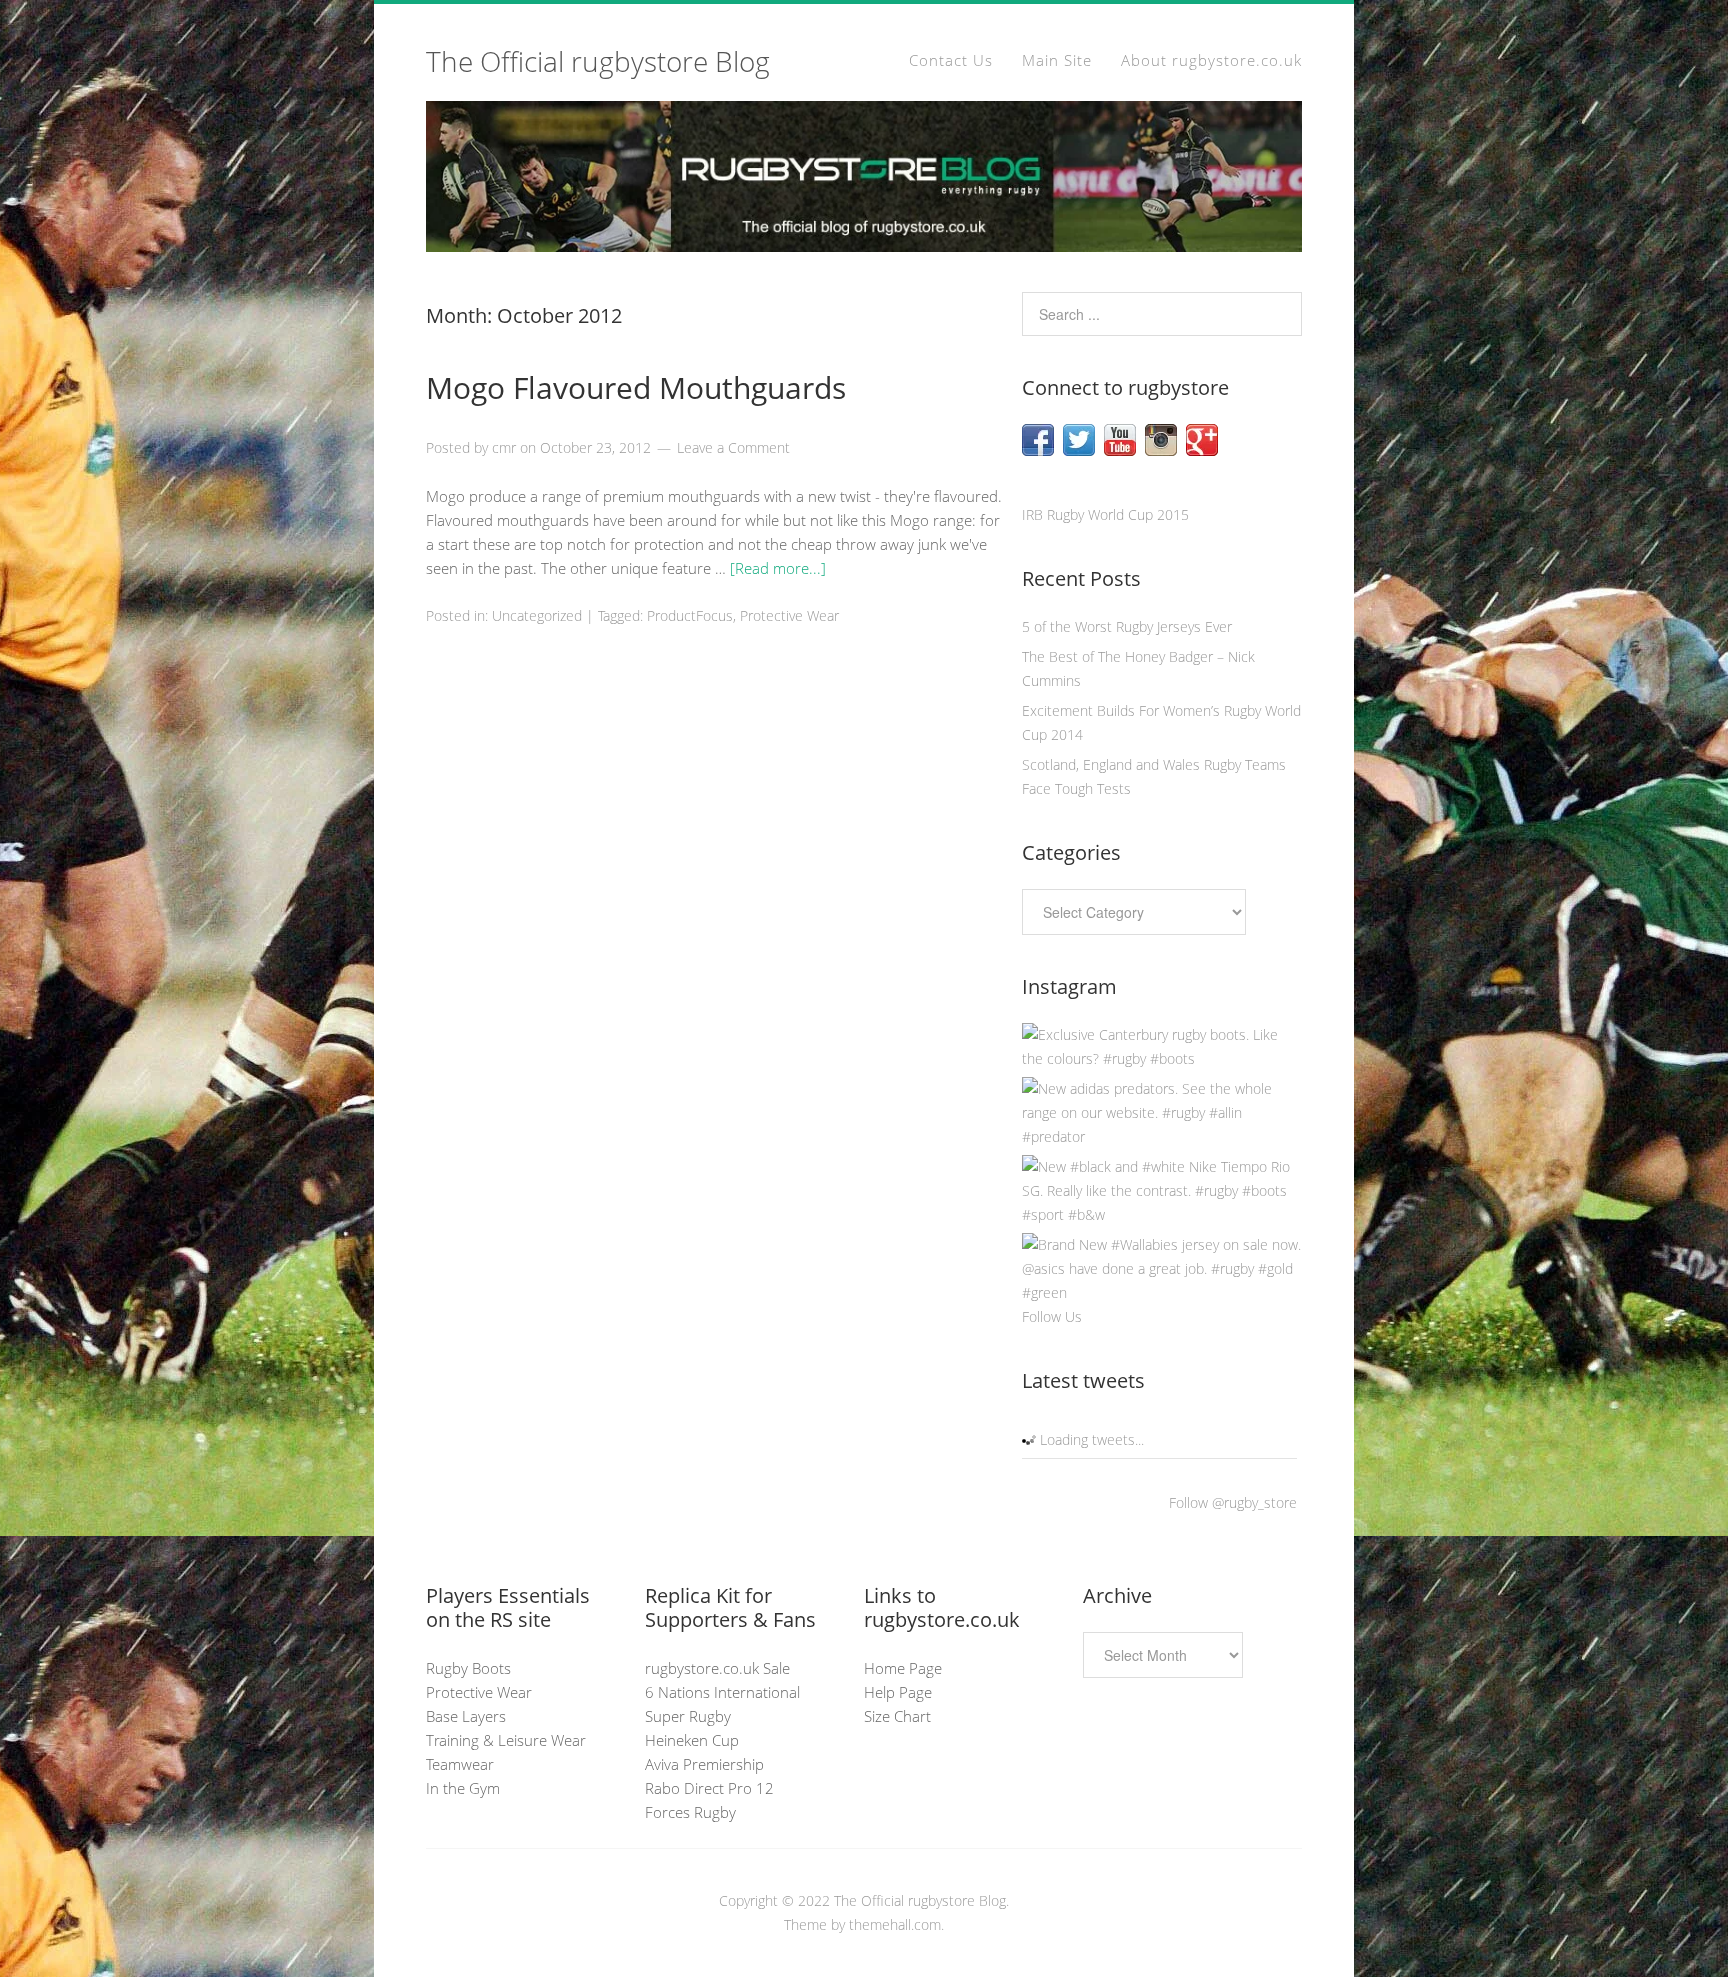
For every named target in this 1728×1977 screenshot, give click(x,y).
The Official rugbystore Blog (598, 61)
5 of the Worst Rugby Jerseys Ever (1127, 626)
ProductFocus (690, 615)
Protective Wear (789, 615)
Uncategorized (537, 615)
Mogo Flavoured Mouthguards (636, 387)
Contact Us (951, 60)
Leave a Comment (733, 447)
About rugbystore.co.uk (1211, 60)
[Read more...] (778, 568)
